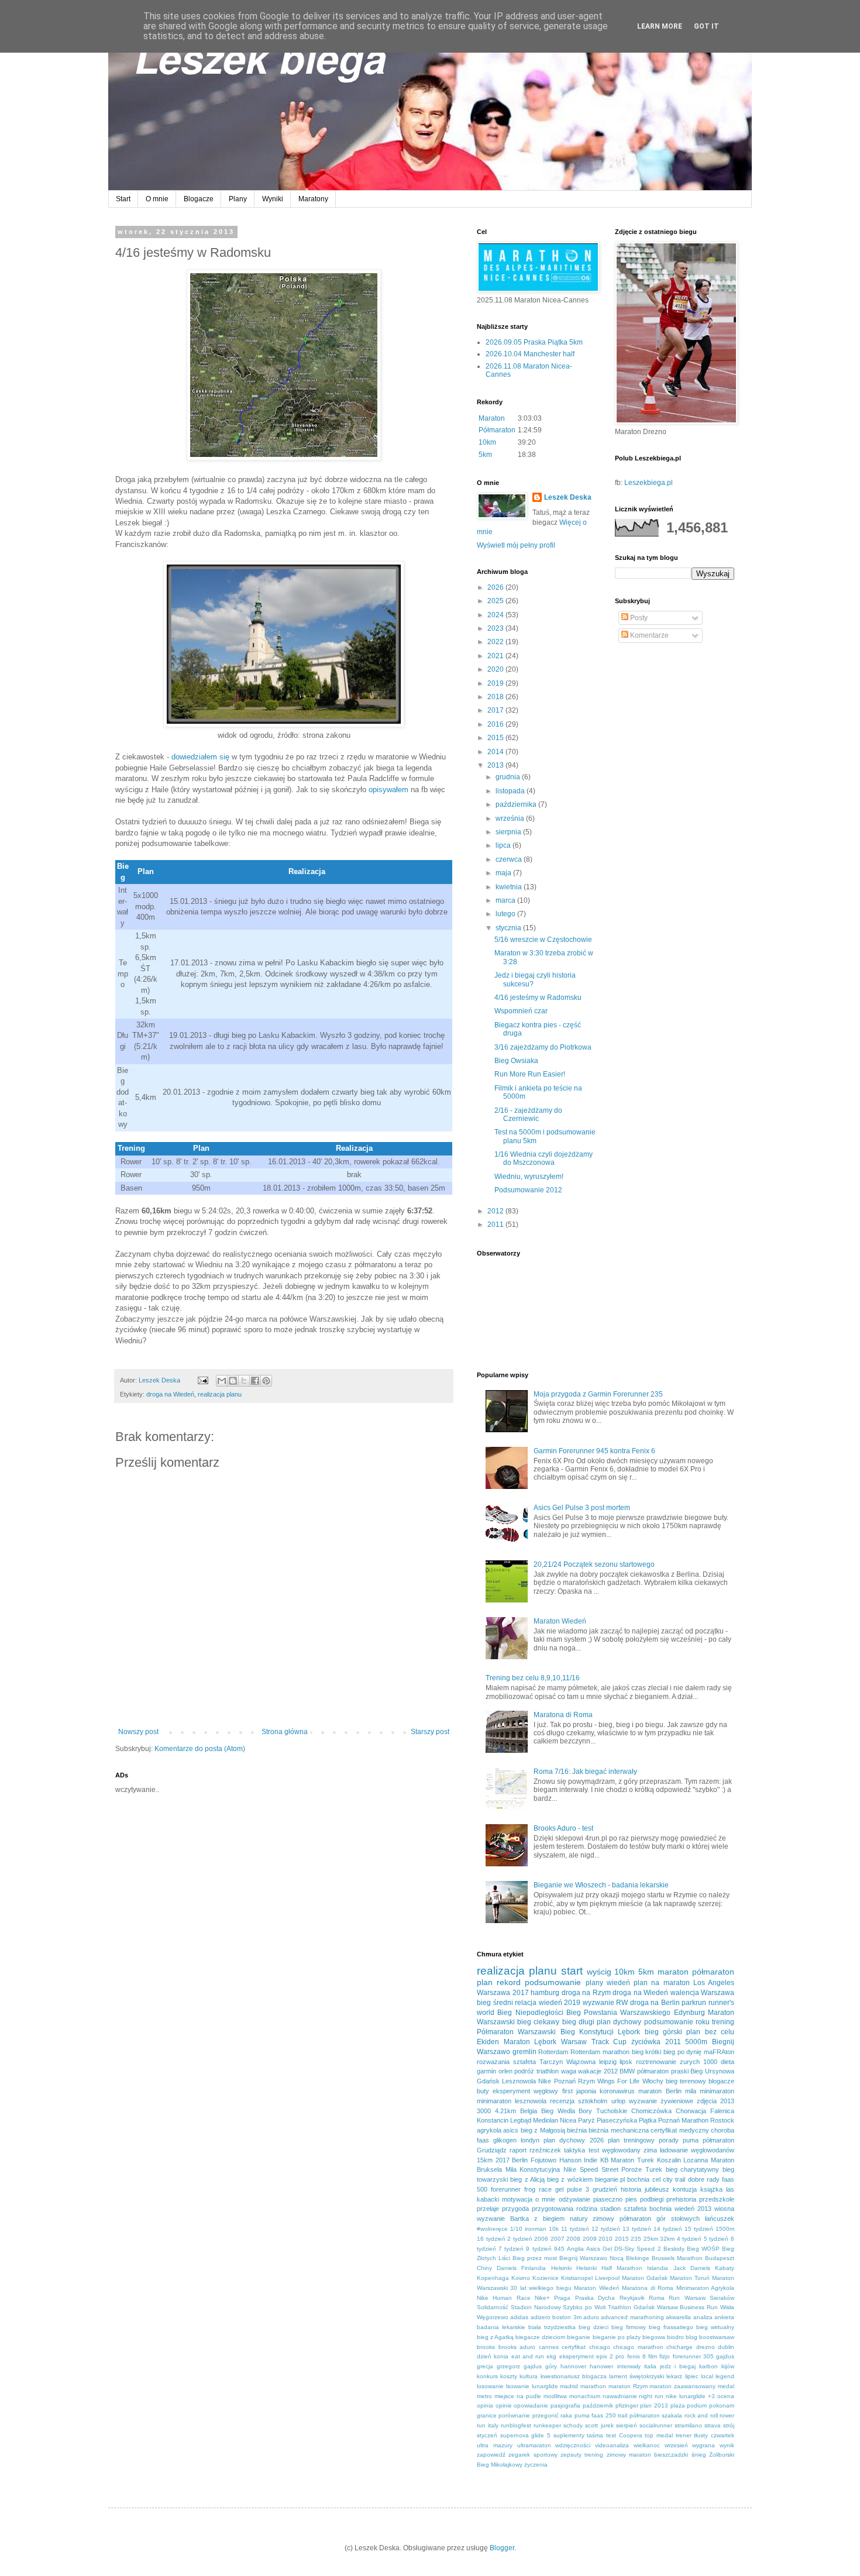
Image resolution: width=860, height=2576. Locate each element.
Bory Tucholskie (603, 2111)
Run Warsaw (687, 2298)
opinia (485, 2405)
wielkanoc (647, 2445)
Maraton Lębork (530, 2042)
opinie (504, 2405)
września (511, 818)
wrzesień (676, 2445)
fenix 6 (637, 2356)
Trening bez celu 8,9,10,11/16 (533, 1678)
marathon (593, 2386)
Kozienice (546, 2278)
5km (485, 455)
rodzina (587, 2209)
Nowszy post (138, 1732)
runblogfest (516, 2425)
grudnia (509, 777)
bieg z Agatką (495, 2337)
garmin (486, 2071)
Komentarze (649, 635)
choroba (723, 2130)
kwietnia (510, 887)
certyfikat (574, 2347)
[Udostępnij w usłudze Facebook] (255, 1381)
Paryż (586, 2120)
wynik (727, 2445)
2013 (496, 765)
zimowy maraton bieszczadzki (648, 2455)
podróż (524, 2071)
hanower (601, 2366)
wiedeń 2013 (693, 2209)
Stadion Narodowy (536, 2307)
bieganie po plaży (617, 2337)
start (572, 1971)
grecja (485, 2366)
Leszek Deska (568, 497)
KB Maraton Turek (627, 2160)
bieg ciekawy (538, 2022)
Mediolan (546, 2120)
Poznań (565, 2081)
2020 (496, 669)
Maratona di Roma (563, 1715)
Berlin (520, 2160)
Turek (654, 2169)
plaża (678, 2405)
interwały (629, 2366)
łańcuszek (720, 2219)
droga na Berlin (655, 2003)
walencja (685, 1993)
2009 (590, 2239)
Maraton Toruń (690, 2278)
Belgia (529, 2111)
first (567, 2091)
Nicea (568, 2120)
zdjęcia (707, 2101)
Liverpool (607, 2278)
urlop (618, 2101)
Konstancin (493, 2120)
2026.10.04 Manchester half (530, 354)
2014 (496, 752)
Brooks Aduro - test (563, 1828)
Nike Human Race (504, 2298)
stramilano (688, 2425)
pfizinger (627, 2405)
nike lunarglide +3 (690, 2396)
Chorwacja (691, 2111)
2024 (496, 615)
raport (518, 2150)
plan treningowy (631, 2140)
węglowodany (621, 2150)
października (517, 804)
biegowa (654, 2337)
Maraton (492, 418)
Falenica (722, 2111)
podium (697, 2405)
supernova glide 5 (525, 2435)
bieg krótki (647, 2052)
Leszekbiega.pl (649, 483)
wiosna (724, 2209)
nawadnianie (620, 2396)
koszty (509, 2376)
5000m (696, 2042)
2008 (573, 2239)
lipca (504, 845)
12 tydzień (606, 2229)
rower (727, 2415)
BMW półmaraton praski (654, 2071)
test (594, 2150)
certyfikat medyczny (680, 2130)
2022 (496, 642)
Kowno (521, 2278)
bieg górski (663, 2032)
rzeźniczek (545, 2150)
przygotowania (553, 2209)
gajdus (725, 2356)
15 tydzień (699, 2229)
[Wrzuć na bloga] (233, 1381)
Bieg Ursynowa (712, 2071)
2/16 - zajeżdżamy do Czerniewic (528, 1115)
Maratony (313, 199)
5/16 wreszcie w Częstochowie (543, 940)
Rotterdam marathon (600, 2052)
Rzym (586, 2081)
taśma (595, 2435)
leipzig (608, 2062)
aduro (591, 2317)
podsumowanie (553, 1982)
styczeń (487, 2435)
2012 (496, 1211)
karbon (708, 2366)
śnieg (699, 2455)
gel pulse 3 (572, 2189)
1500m (725, 2229)
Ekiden (488, 2042)
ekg (551, 2356)
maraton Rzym (628, 2386)
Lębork (629, 2032)
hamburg (545, 1993)
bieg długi (578, 2022)
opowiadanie (531, 2405)
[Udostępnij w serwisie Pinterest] (266, 1381)
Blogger (502, 2548)
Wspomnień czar (521, 1011)
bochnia (638, 2179)
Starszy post (430, 1732)
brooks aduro (517, 2347)
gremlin (524, 2052)
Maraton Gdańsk (645, 2278)
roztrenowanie (656, 2062)
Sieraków (722, 2298)
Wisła (727, 2307)
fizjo (665, 2356)
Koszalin (669, 2160)
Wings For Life (618, 2081)
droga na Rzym (586, 1993)
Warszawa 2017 (503, 1993)
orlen (505, 2071)
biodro (675, 2337)
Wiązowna (581, 2062)
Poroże (632, 2169)
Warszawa (718, 1993)
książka (711, 2189)
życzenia (536, 2465)
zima (650, 2150)
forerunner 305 (693, 2356)
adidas (519, 2317)
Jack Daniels (692, 2268)
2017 (496, 710)
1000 (710, 2062)
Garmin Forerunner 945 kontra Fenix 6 (594, 1451)
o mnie (545, 2199)
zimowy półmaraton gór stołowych (646, 2219)
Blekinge (638, 2258)
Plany (238, 199)
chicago (600, 2347)
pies (631, 2199)
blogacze (721, 2081)
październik (598, 2405)
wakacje (590, 2071)
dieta (727, 2062)
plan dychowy (619, 2022)
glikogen (505, 2140)
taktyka (575, 2150)
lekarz (674, 2376)
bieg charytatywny (693, 2169)
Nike (545, 2081)
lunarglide (545, 2386)
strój (729, 2425)
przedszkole (717, 2199)
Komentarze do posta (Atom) (200, 1749)
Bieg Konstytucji (587, 2032)
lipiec (692, 2376)
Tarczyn (551, 2062)
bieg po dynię (682, 2052)
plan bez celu (710, 2032)
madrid (569, 2386)
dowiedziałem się (200, 757)
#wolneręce (492, 2229)
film (653, 2356)
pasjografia (565, 2405)
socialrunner (656, 2425)
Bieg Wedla (558, 2111)
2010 (606, 2239)
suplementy (569, 2435)
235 (636, 2239)
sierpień (627, 2425)
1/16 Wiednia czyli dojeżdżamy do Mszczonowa (543, 1158)
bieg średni (495, 2003)
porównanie (514, 2415)
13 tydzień (637, 2229)
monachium (585, 2396)
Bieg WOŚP (703, 2249)
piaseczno (608, 2199)
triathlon (548, 2071)
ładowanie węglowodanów (697, 2150)
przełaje (488, 2209)
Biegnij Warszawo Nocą (591, 2258)
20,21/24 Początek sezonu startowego (594, 1564)
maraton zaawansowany (682, 2386)
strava (713, 2425)
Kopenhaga (493, 2278)
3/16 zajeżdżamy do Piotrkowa (543, 1047)
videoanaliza (612, 2445)
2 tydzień (520, 2239)
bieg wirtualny (715, 2327)
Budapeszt (720, 2258)
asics (511, 2130)
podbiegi (652, 2199)
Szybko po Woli (584, 2307)
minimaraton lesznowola (512, 2101)
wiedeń (618, 1983)
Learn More (660, 26)
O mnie (157, 199)
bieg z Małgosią (543, 2130)
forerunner (506, 2189)
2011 (496, 1225)
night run (651, 2396)
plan (485, 1982)
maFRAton (719, 2052)
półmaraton (713, 1972)
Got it (706, 26)
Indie (591, 2160)
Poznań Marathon (683, 2120)
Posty (638, 618)
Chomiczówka (651, 2111)
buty (483, 2091)
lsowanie (518, 2386)
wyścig (599, 1972)
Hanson (570, 2160)
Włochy (653, 2081)
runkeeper (547, 2425)
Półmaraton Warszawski (516, 2032)
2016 (496, 724)
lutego (506, 914)
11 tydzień (575, 2229)
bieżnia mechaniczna (618, 2130)
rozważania (493, 2062)
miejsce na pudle (518, 2396)
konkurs (487, 2376)
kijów (728, 2366)
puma (691, 2140)
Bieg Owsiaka (516, 1061)
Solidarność (493, 2307)
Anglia (575, 2249)
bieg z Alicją (527, 2179)
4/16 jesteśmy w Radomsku (538, 998)
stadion (610, 2209)
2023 (496, 628)
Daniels (507, 2268)
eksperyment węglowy (525, 2091)
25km (651, 2239)
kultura (529, 2376)
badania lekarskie (501, 2327)
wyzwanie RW (606, 2003)
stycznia (509, 928)
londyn (530, 2140)
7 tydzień (511, 2249)
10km (487, 442)
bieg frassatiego (671, 2327)
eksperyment (577, 2356)
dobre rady (704, 2179)
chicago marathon (638, 2347)
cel (656, 2179)
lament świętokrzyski (637, 2376)
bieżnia (577, 2130)
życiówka (646, 2042)
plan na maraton (661, 1983)
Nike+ (542, 2298)
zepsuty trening (582, 2455)
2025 (496, 601)
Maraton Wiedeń (560, 1621)
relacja (526, 2003)
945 (559, 2249)
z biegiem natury (561, 2219)
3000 (484, 2111)
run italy (488, 2425)
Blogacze (199, 199)
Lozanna (696, 2160)
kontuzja (685, 2189)
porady (669, 2140)
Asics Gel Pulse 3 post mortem (582, 1508)
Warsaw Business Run (688, 2307)
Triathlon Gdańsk (631, 2307)
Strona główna (285, 1732)
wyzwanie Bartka (503, 2219)
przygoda (515, 2209)
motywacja (517, 2199)
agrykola (489, 2130)
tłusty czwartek (714, 2435)
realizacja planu (220, 1394)
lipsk (626, 2062)
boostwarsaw (717, 2337)
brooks (486, 2347)
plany (594, 1983)
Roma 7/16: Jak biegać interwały (585, 1772)
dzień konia (493, 2356)
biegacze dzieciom (540, 2337)
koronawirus (617, 2091)
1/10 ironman (528, 2229)
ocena (726, 2396)
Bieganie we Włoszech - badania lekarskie (601, 1885)
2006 (541, 2239)
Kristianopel (577, 2278)
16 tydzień (491, 2239)
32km (667, 2239)
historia (631, 2189)
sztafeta (524, 2062)
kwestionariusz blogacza (574, 2376)
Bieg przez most (535, 2258)
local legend (718, 2376)
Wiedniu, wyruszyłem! (529, 1177)
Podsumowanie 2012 (528, 1190)
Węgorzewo (493, 2317)
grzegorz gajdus (519, 2366)
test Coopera (624, 2435)
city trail (674, 2179)
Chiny (484, 2268)
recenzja (562, 2101)
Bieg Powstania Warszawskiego (619, 2013)
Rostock (722, 2120)
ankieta (724, 2317)
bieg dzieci (594, 2327)
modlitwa (555, 2396)
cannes (549, 2347)
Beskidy (674, 2249)
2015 (496, 738)
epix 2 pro (610, 2356)
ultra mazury (495, 2445)
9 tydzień (539, 2249)
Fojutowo (543, 2160)
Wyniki (273, 199)
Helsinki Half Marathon (609, 2268)
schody (573, 2425)
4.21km (505, 2111)
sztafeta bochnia (648, 2209)
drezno (706, 2347)
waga (569, 2071)
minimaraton (717, 2091)
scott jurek (599, 2425)
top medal (659, 2435)
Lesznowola (519, 2081)
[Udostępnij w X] (244, 1381)
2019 (496, 683)
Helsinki (561, 2268)
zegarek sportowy (533, 2455)
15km (485, 2160)
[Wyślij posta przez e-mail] (202, 1380)
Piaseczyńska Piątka (627, 2120)
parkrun (694, 2003)
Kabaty (725, 2268)
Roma (657, 2298)
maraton (673, 1972)
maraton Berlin (660, 2091)
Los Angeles (714, 1983)
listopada (511, 791)
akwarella (678, 2317)
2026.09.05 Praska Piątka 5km (534, 342)
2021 (496, 656)
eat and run (528, 2356)
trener (684, 2435)
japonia (586, 2091)
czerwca (510, 859)
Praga (562, 2298)
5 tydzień (716, 2239)
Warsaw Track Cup (594, 2042)
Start (123, 199)
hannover (573, 2366)
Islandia (658, 2268)
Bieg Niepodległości (530, 2013)
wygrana (704, 2445)
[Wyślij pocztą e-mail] (222, 1381)
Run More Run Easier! (530, 1074)
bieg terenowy (686, 2081)
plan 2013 (654, 2405)
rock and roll (701, 2415)
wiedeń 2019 (560, 2003)
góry (551, 2366)
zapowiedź (491, 2455)
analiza (703, 2317)
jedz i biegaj (678, 2366)
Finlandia (534, 2268)
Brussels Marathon (677, 2258)
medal (726, 2386)
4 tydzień (689, 2239)
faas (483, 2140)
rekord (509, 1982)
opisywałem (388, 790)
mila (691, 2091)
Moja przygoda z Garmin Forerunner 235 (598, 1394)
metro (484, 2396)
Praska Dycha (595, 2298)
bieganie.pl (610, 2179)
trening (723, 2022)
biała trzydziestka (552, 2327)
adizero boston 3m (556, 2317)
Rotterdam (553, 2052)
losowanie (490, 2386)
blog (692, 2337)
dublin (726, 2347)
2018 (496, 697)
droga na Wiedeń (170, 1394)
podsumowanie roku (677, 2022)
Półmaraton (497, 430)
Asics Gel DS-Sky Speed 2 (624, 2249)
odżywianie (575, 2199)
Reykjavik (632, 2298)
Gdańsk (488, 2081)
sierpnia (509, 832)
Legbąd (521, 2120)
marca (506, 900)
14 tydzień (668, 2229)
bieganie (579, 2337)
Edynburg (689, 2013)
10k (554, 2229)
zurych (690, 2062)
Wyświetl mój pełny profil (516, 545)
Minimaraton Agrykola (705, 2288)
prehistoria (681, 2199)
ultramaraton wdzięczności (554, 2445)
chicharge (680, 2347)
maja (504, 873)
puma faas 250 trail (601, 2415)
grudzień (605, 2189)
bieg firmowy (629, 2327)
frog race (538, 2189)
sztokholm (593, 2101)
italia (650, 2366)
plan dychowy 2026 (573, 2140)
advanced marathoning (632, 2317)
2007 (558, 2239)
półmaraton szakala (656, 2415)
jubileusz (657, 2189)
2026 (496, 587)
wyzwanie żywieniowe (661, 2101)
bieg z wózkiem (570, 2179)
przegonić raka (552, 2415)
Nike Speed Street (591, 2169)
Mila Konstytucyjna (533, 2169)
